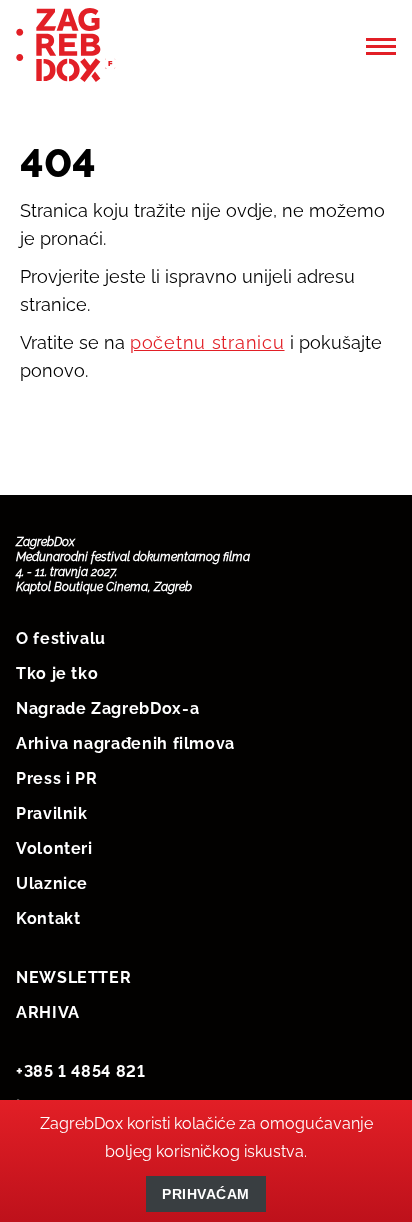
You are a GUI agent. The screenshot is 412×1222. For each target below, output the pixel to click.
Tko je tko (57, 673)
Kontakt (48, 918)
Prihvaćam (206, 1194)
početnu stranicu (207, 342)
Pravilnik (52, 813)
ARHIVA (48, 1012)
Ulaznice (52, 883)
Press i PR (56, 778)
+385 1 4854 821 (81, 1071)
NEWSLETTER (73, 977)
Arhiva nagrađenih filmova (125, 743)
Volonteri (54, 848)
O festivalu (61, 638)
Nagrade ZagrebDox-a (107, 708)
